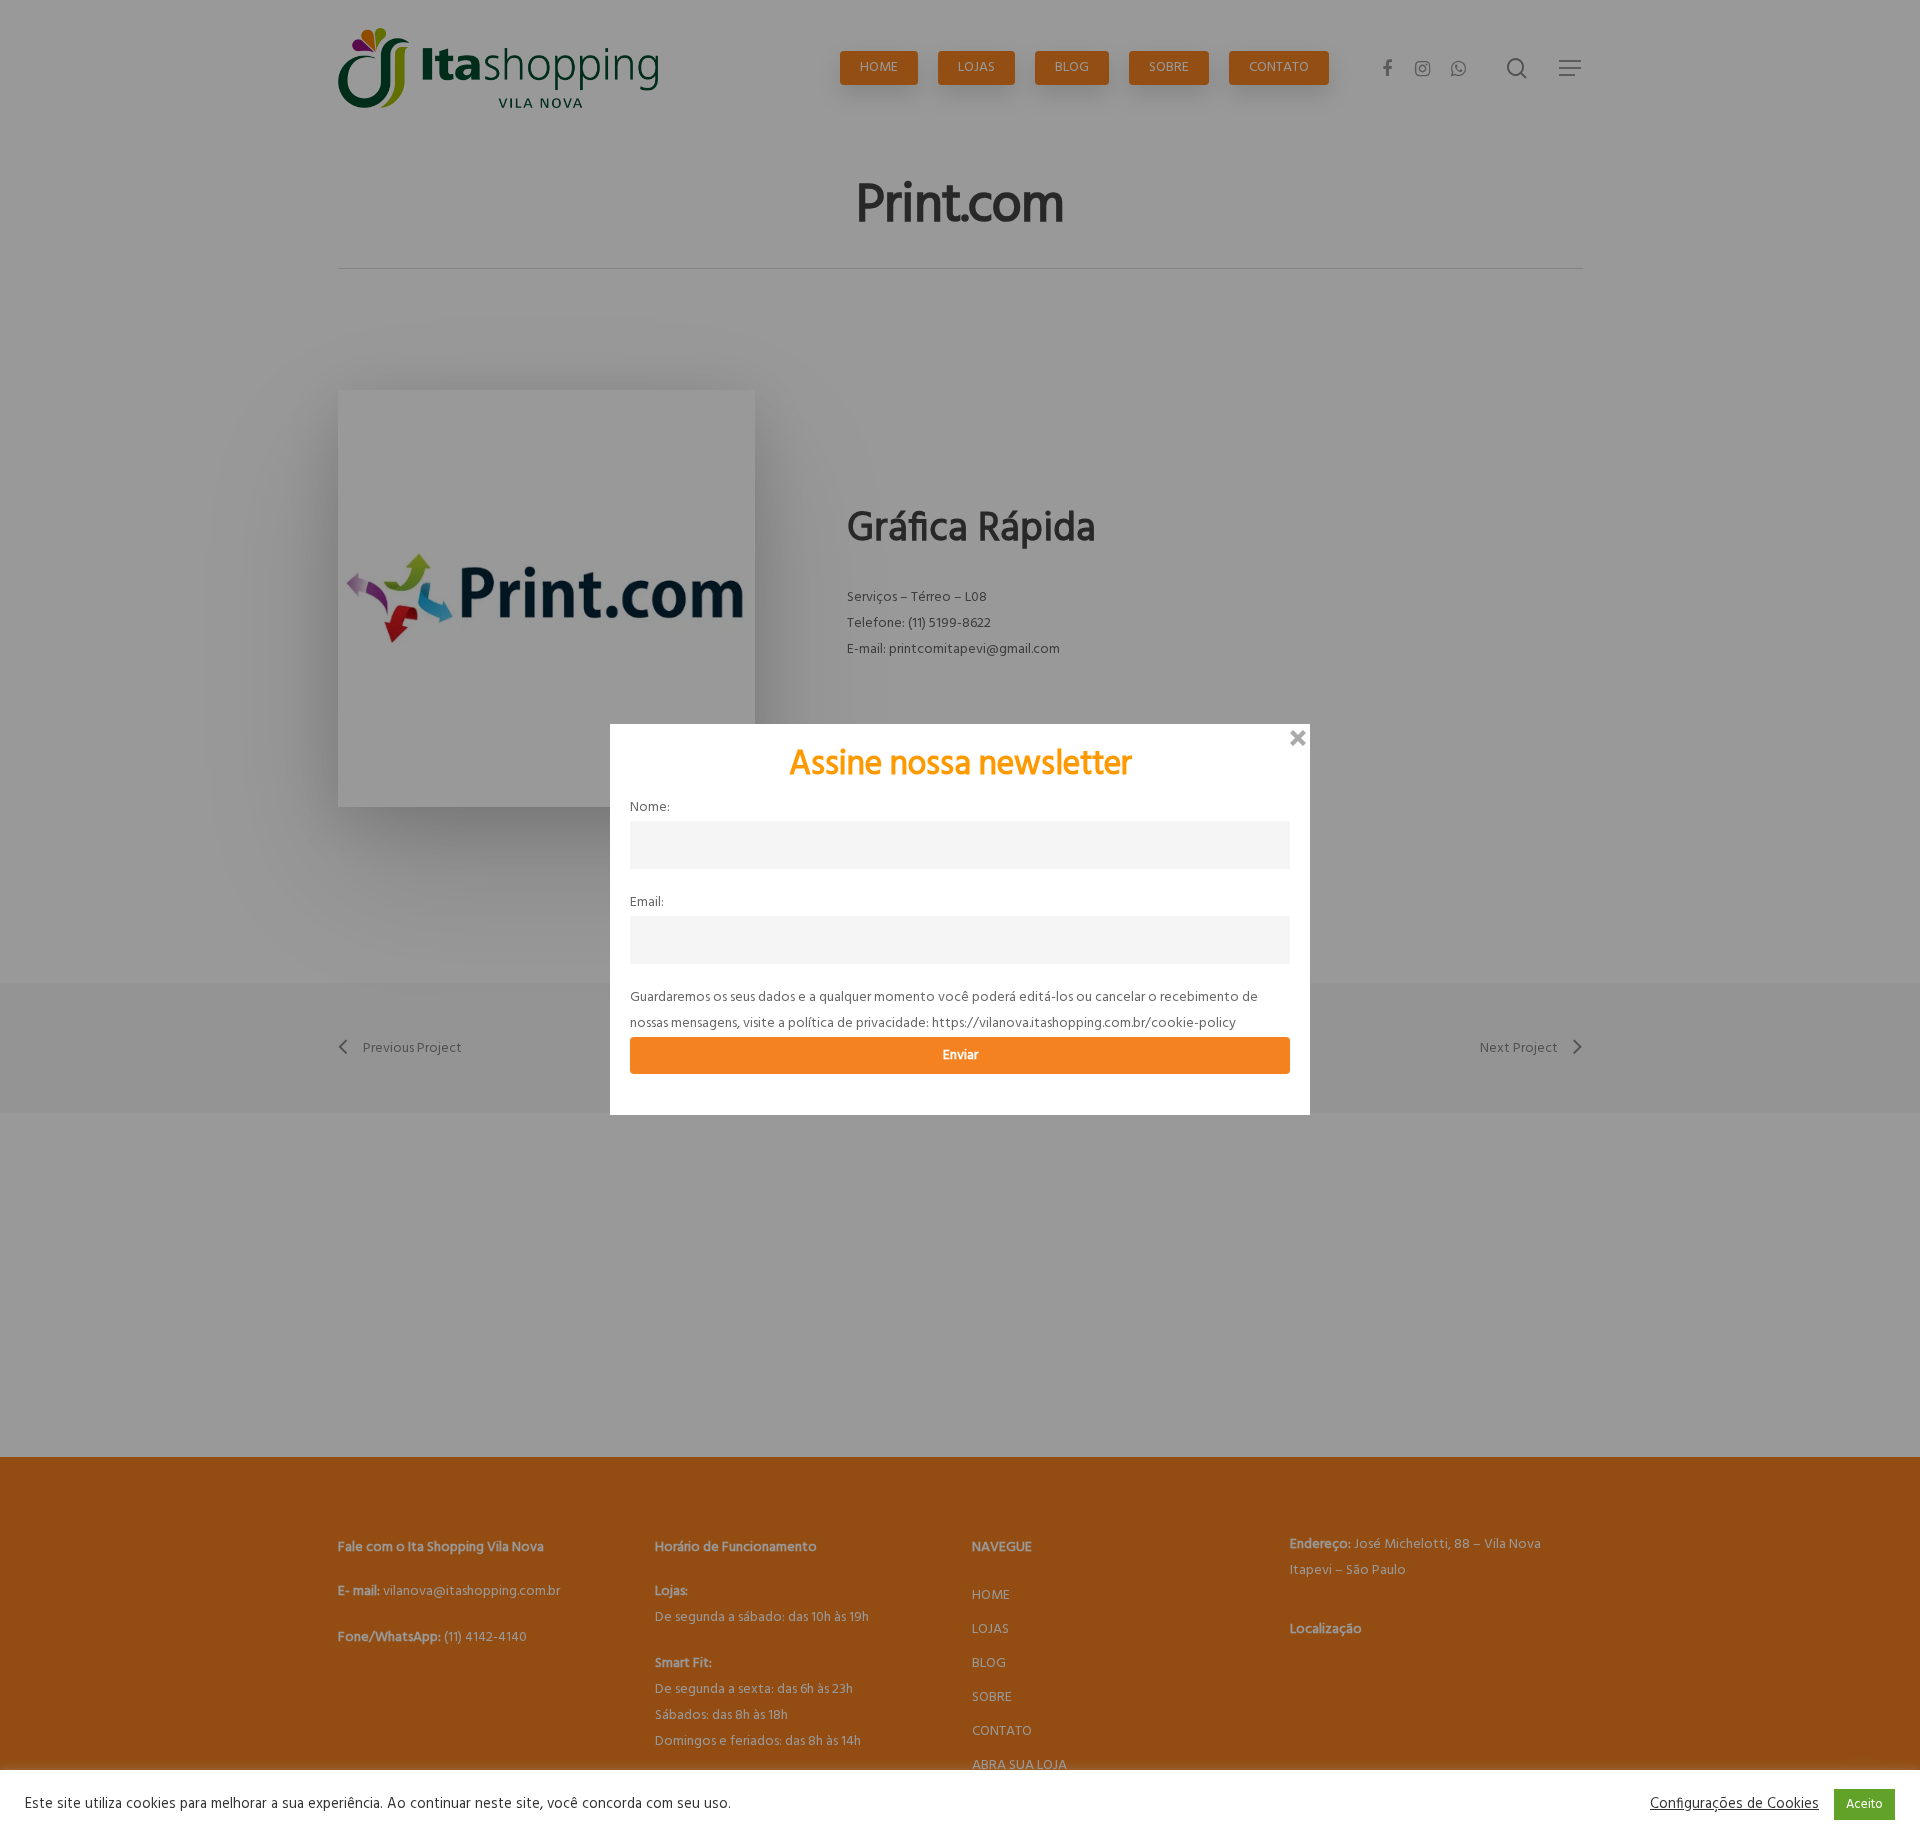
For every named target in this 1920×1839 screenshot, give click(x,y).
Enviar (960, 1055)
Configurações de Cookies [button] (1734, 1805)
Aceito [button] (1864, 1804)
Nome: (650, 807)
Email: (647, 902)
